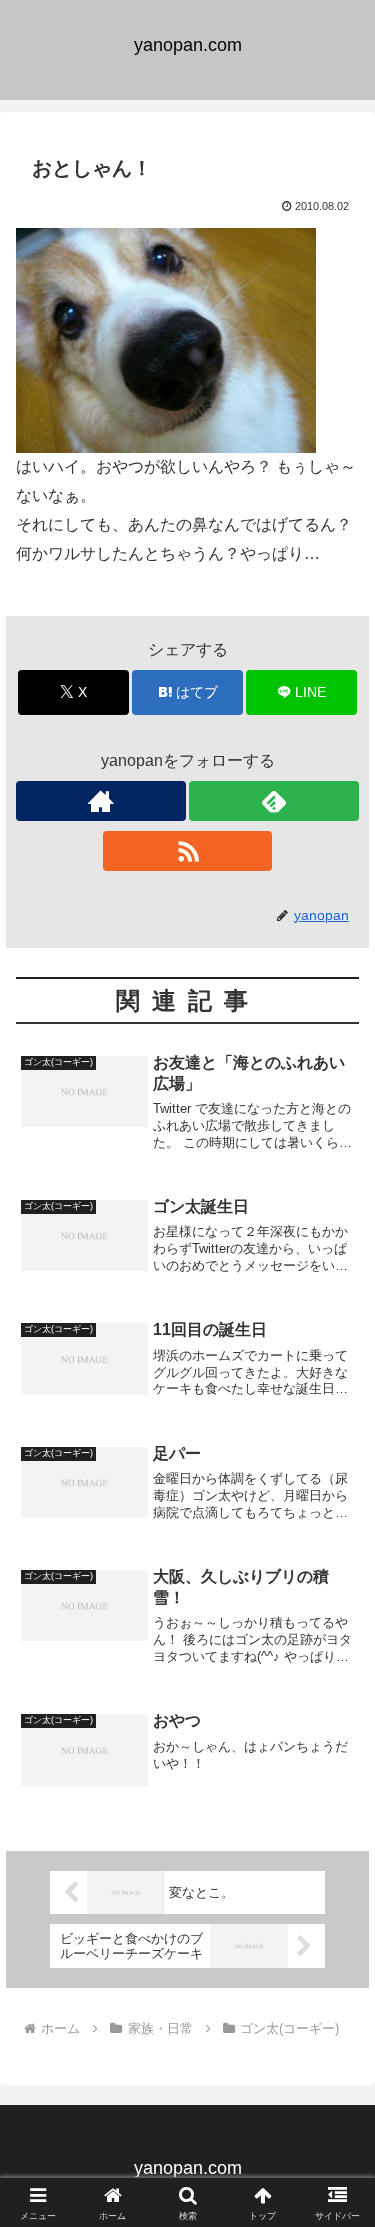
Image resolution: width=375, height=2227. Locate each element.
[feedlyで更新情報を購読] (274, 801)
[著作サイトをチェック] (101, 801)
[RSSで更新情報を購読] (188, 851)
